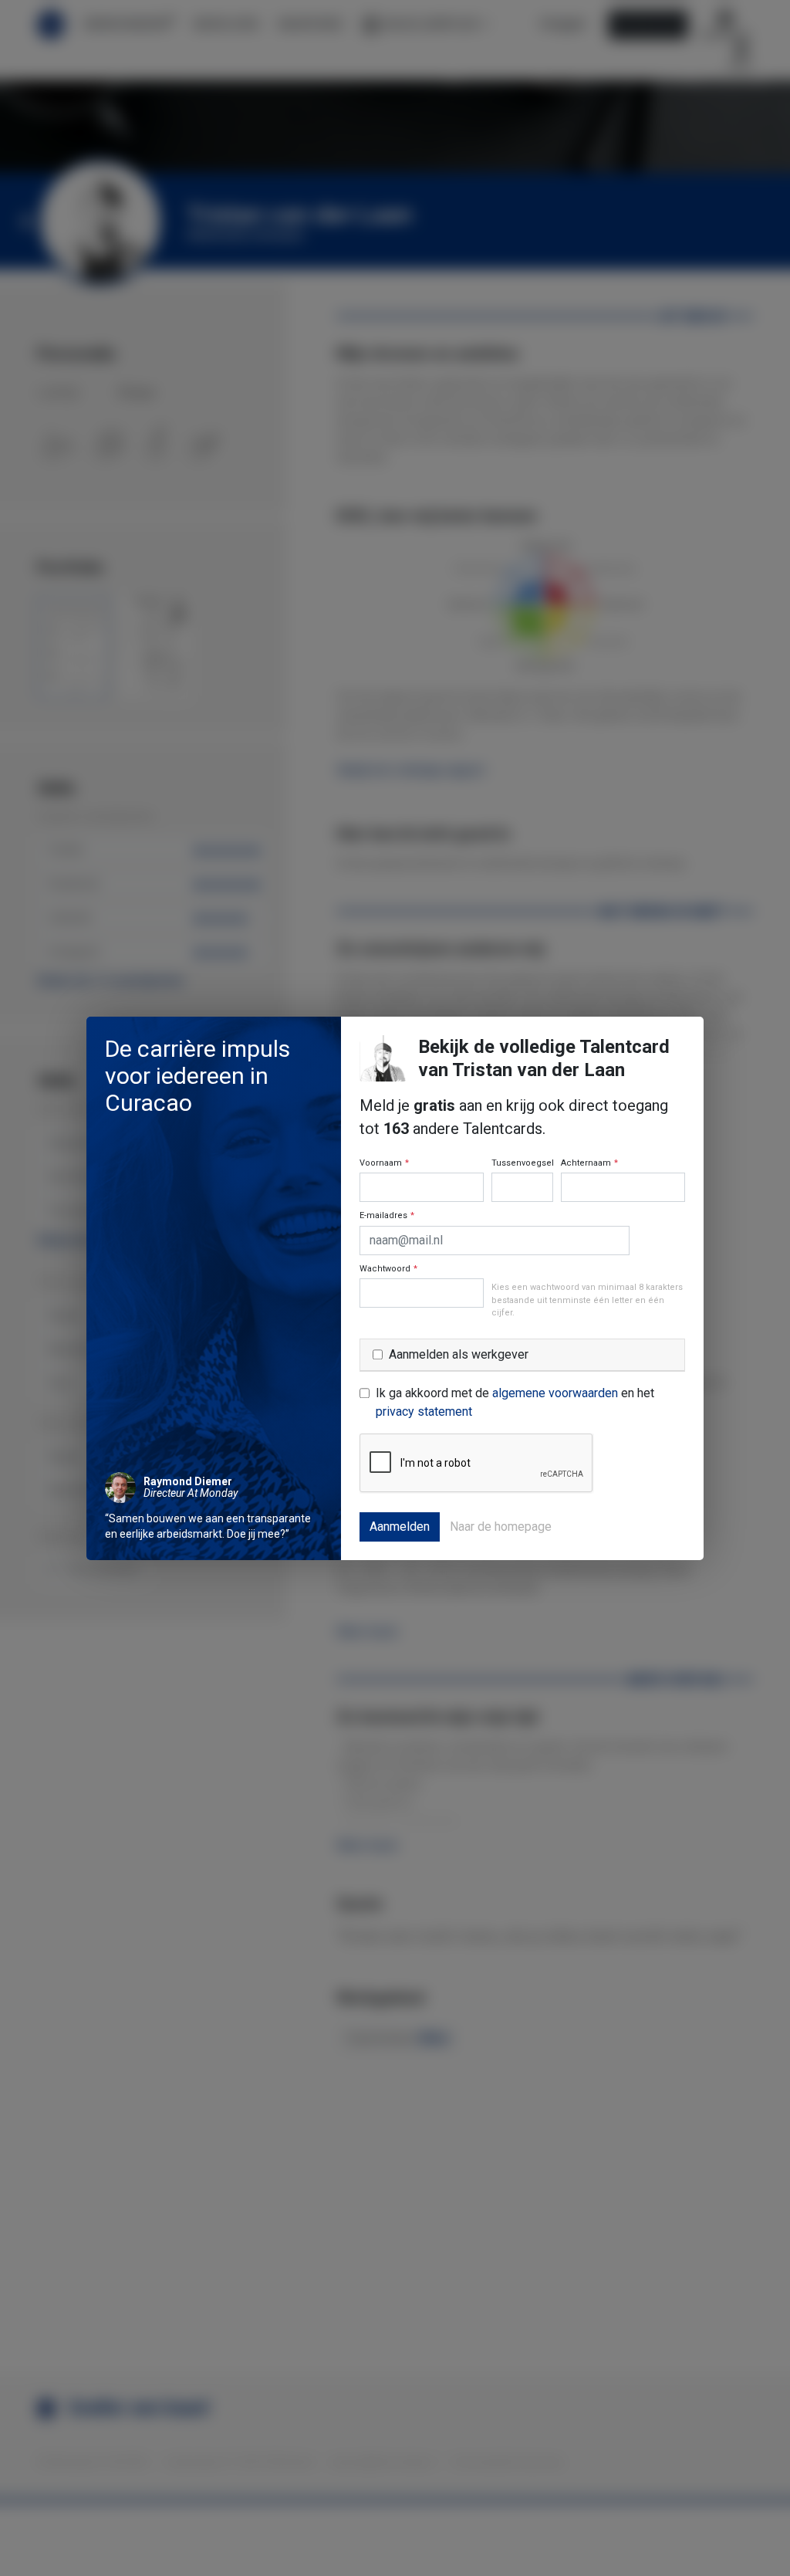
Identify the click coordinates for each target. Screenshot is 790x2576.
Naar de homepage (501, 1527)
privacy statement (424, 1412)
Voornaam (384, 1163)
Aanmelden (400, 1527)
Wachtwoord (388, 1269)
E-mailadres (387, 1215)
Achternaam (589, 1163)
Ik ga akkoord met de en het (515, 1402)
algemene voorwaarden (555, 1393)
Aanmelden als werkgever (459, 1354)
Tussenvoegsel (523, 1163)
